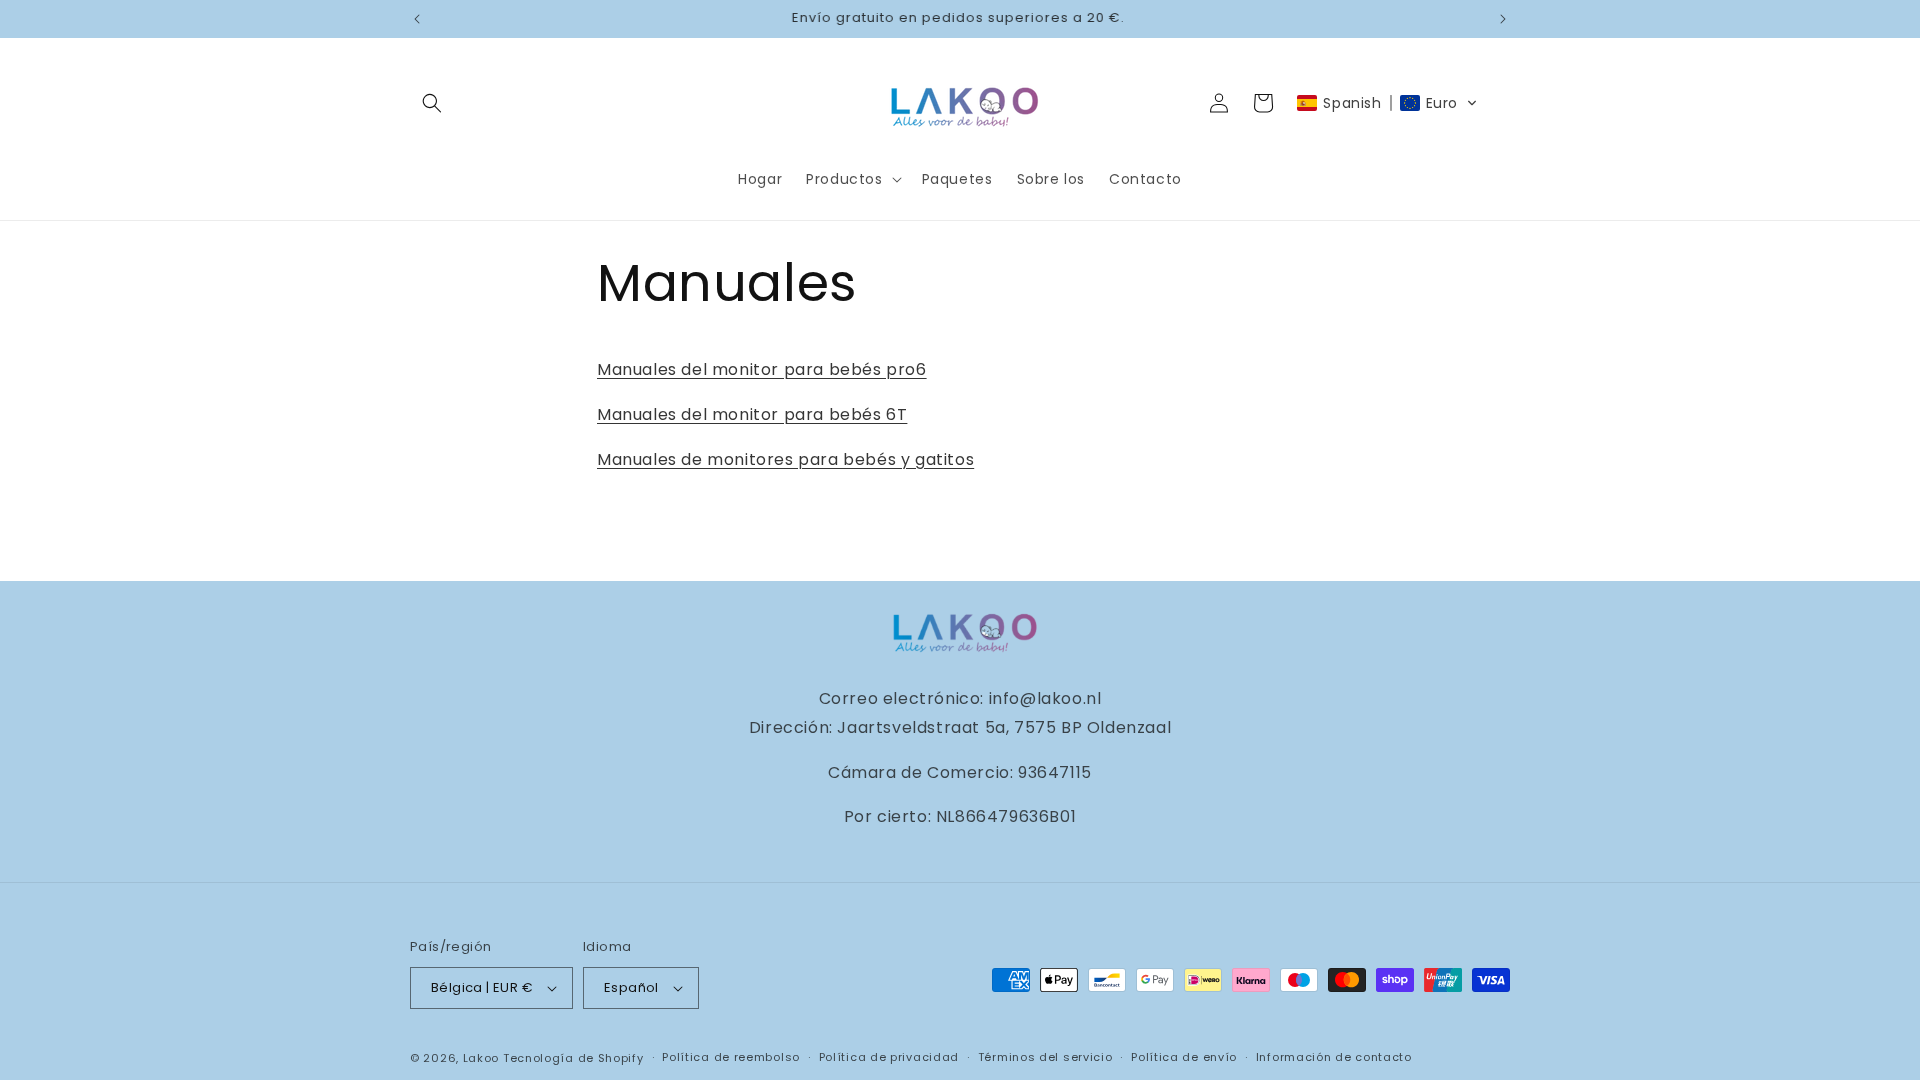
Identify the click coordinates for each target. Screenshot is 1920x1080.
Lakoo (481, 1058)
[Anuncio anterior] (417, 19)
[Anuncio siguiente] (1503, 19)
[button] (432, 103)
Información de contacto (1334, 1057)
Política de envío (1184, 1057)
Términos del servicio (1045, 1057)
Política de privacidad (889, 1057)
